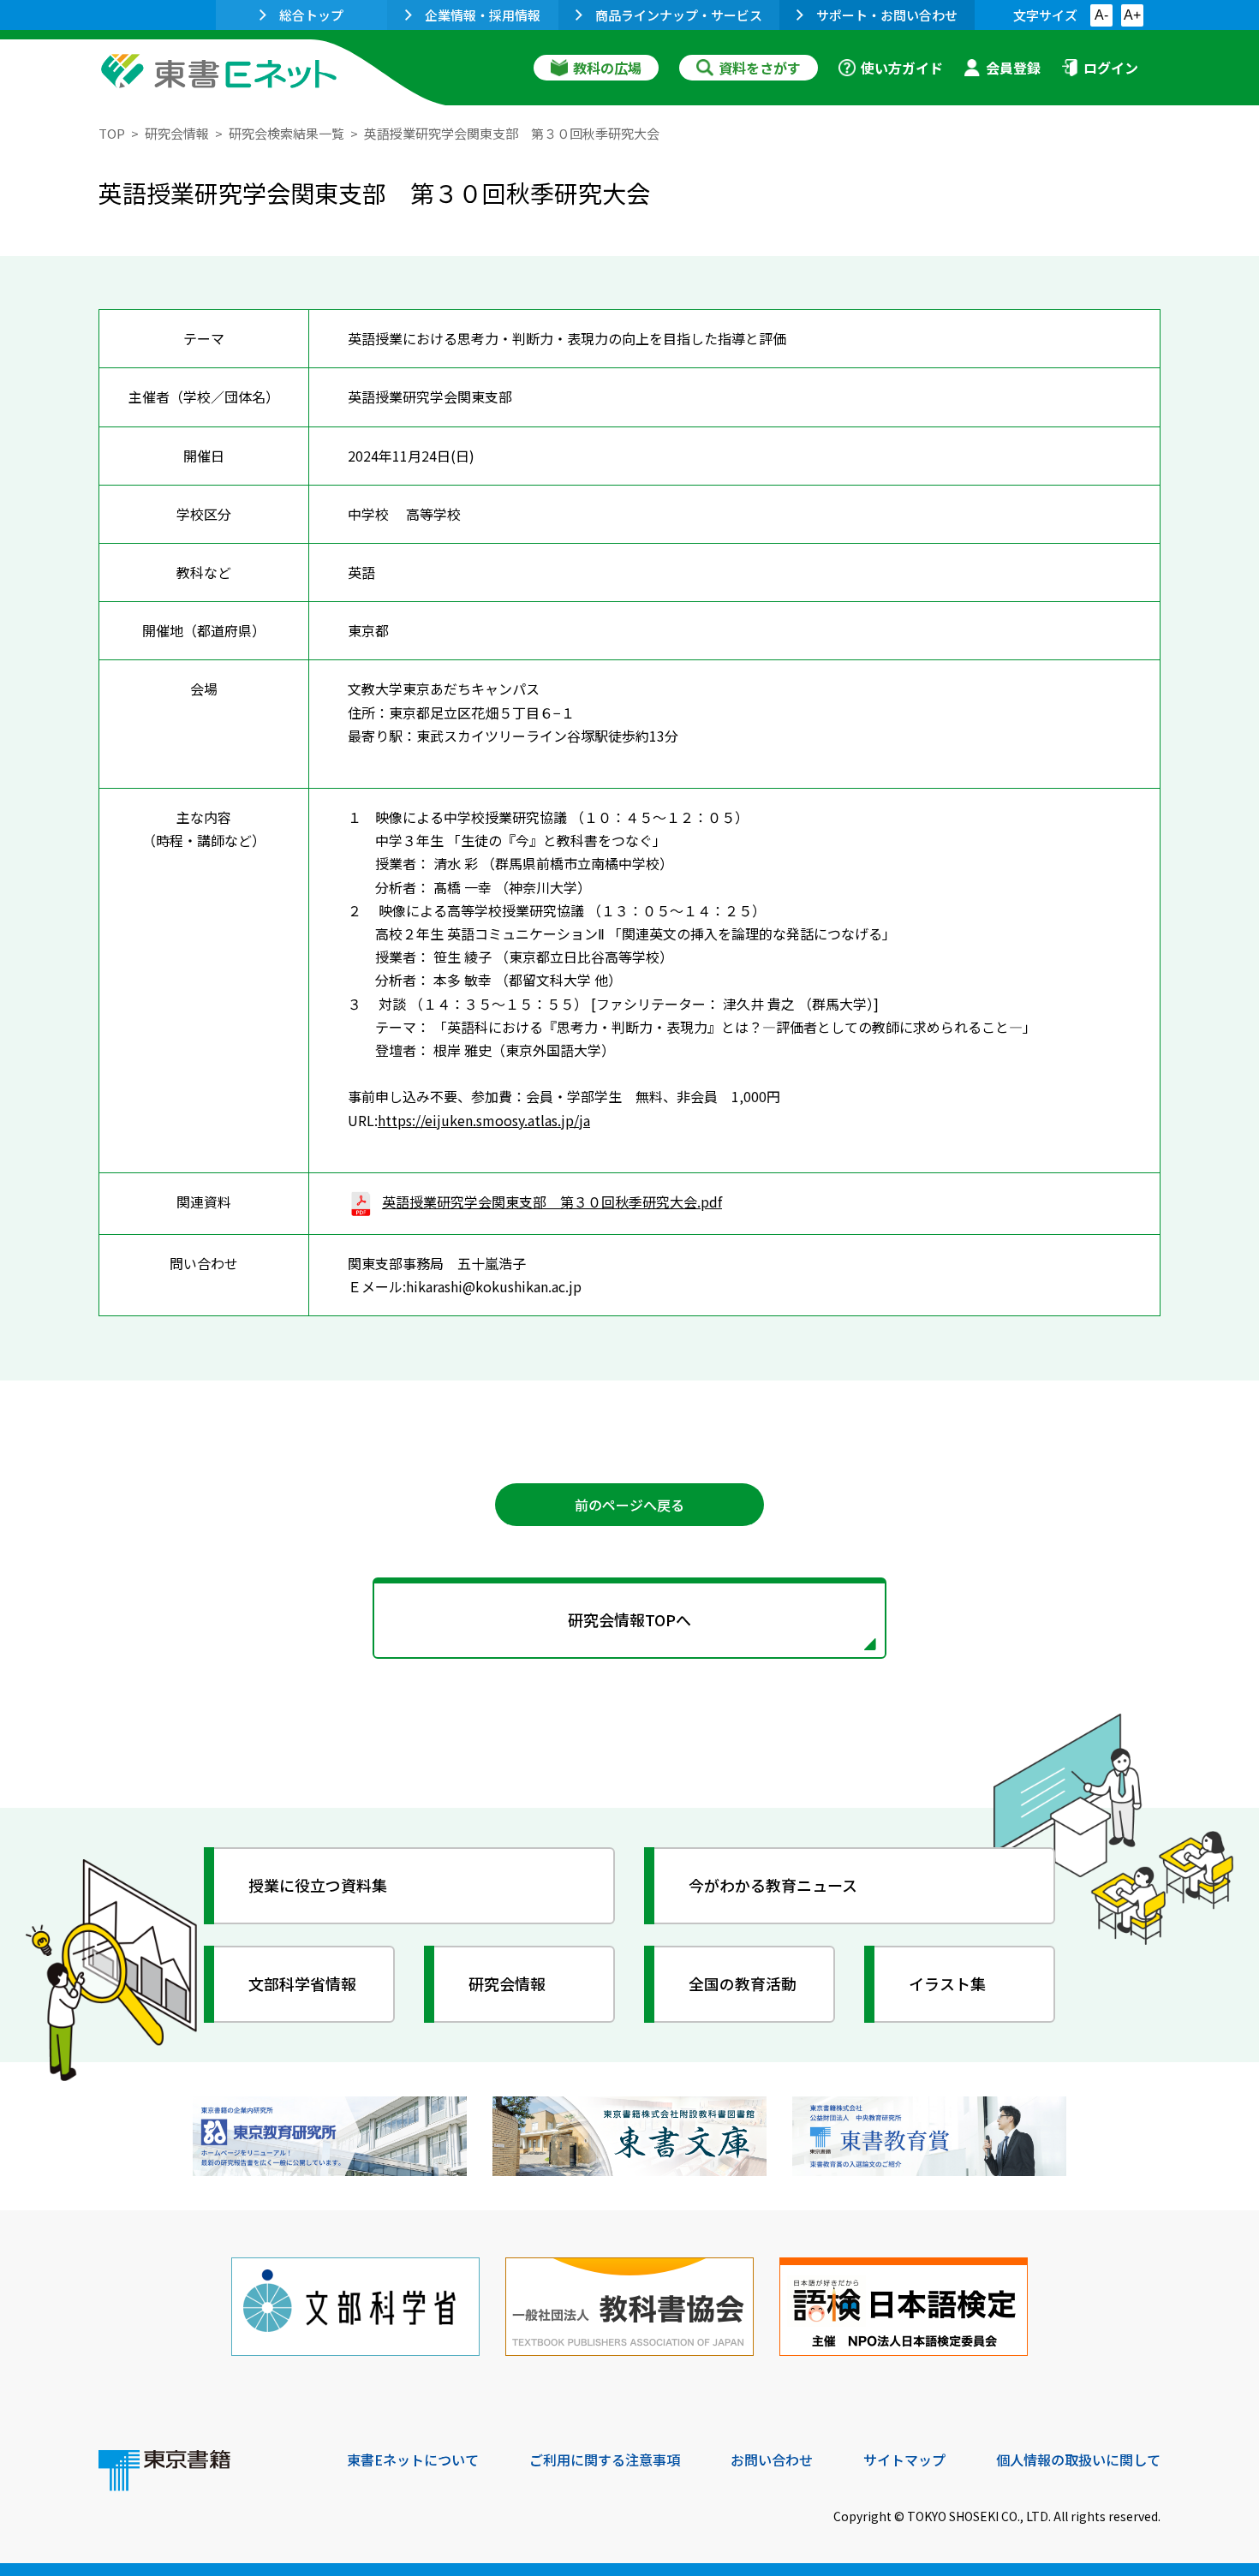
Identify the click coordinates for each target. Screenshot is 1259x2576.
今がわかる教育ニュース (773, 1885)
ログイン (1111, 68)
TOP (112, 133)
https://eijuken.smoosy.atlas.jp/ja (484, 1120)
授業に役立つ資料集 (318, 1885)
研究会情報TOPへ (629, 1619)
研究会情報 (177, 133)
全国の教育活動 (743, 1983)
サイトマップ (904, 2460)
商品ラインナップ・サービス (679, 15)
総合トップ (311, 15)
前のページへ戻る (629, 1505)
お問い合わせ (772, 2460)
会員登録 (1013, 68)
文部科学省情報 (302, 1983)
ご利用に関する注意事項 (605, 2460)
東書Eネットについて (413, 2460)
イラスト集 (947, 1983)
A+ (1132, 15)
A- (1101, 15)
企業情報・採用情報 (483, 15)
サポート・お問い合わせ (887, 15)
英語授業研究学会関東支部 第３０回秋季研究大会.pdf (552, 1202)
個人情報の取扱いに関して (1078, 2460)
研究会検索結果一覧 (286, 133)
